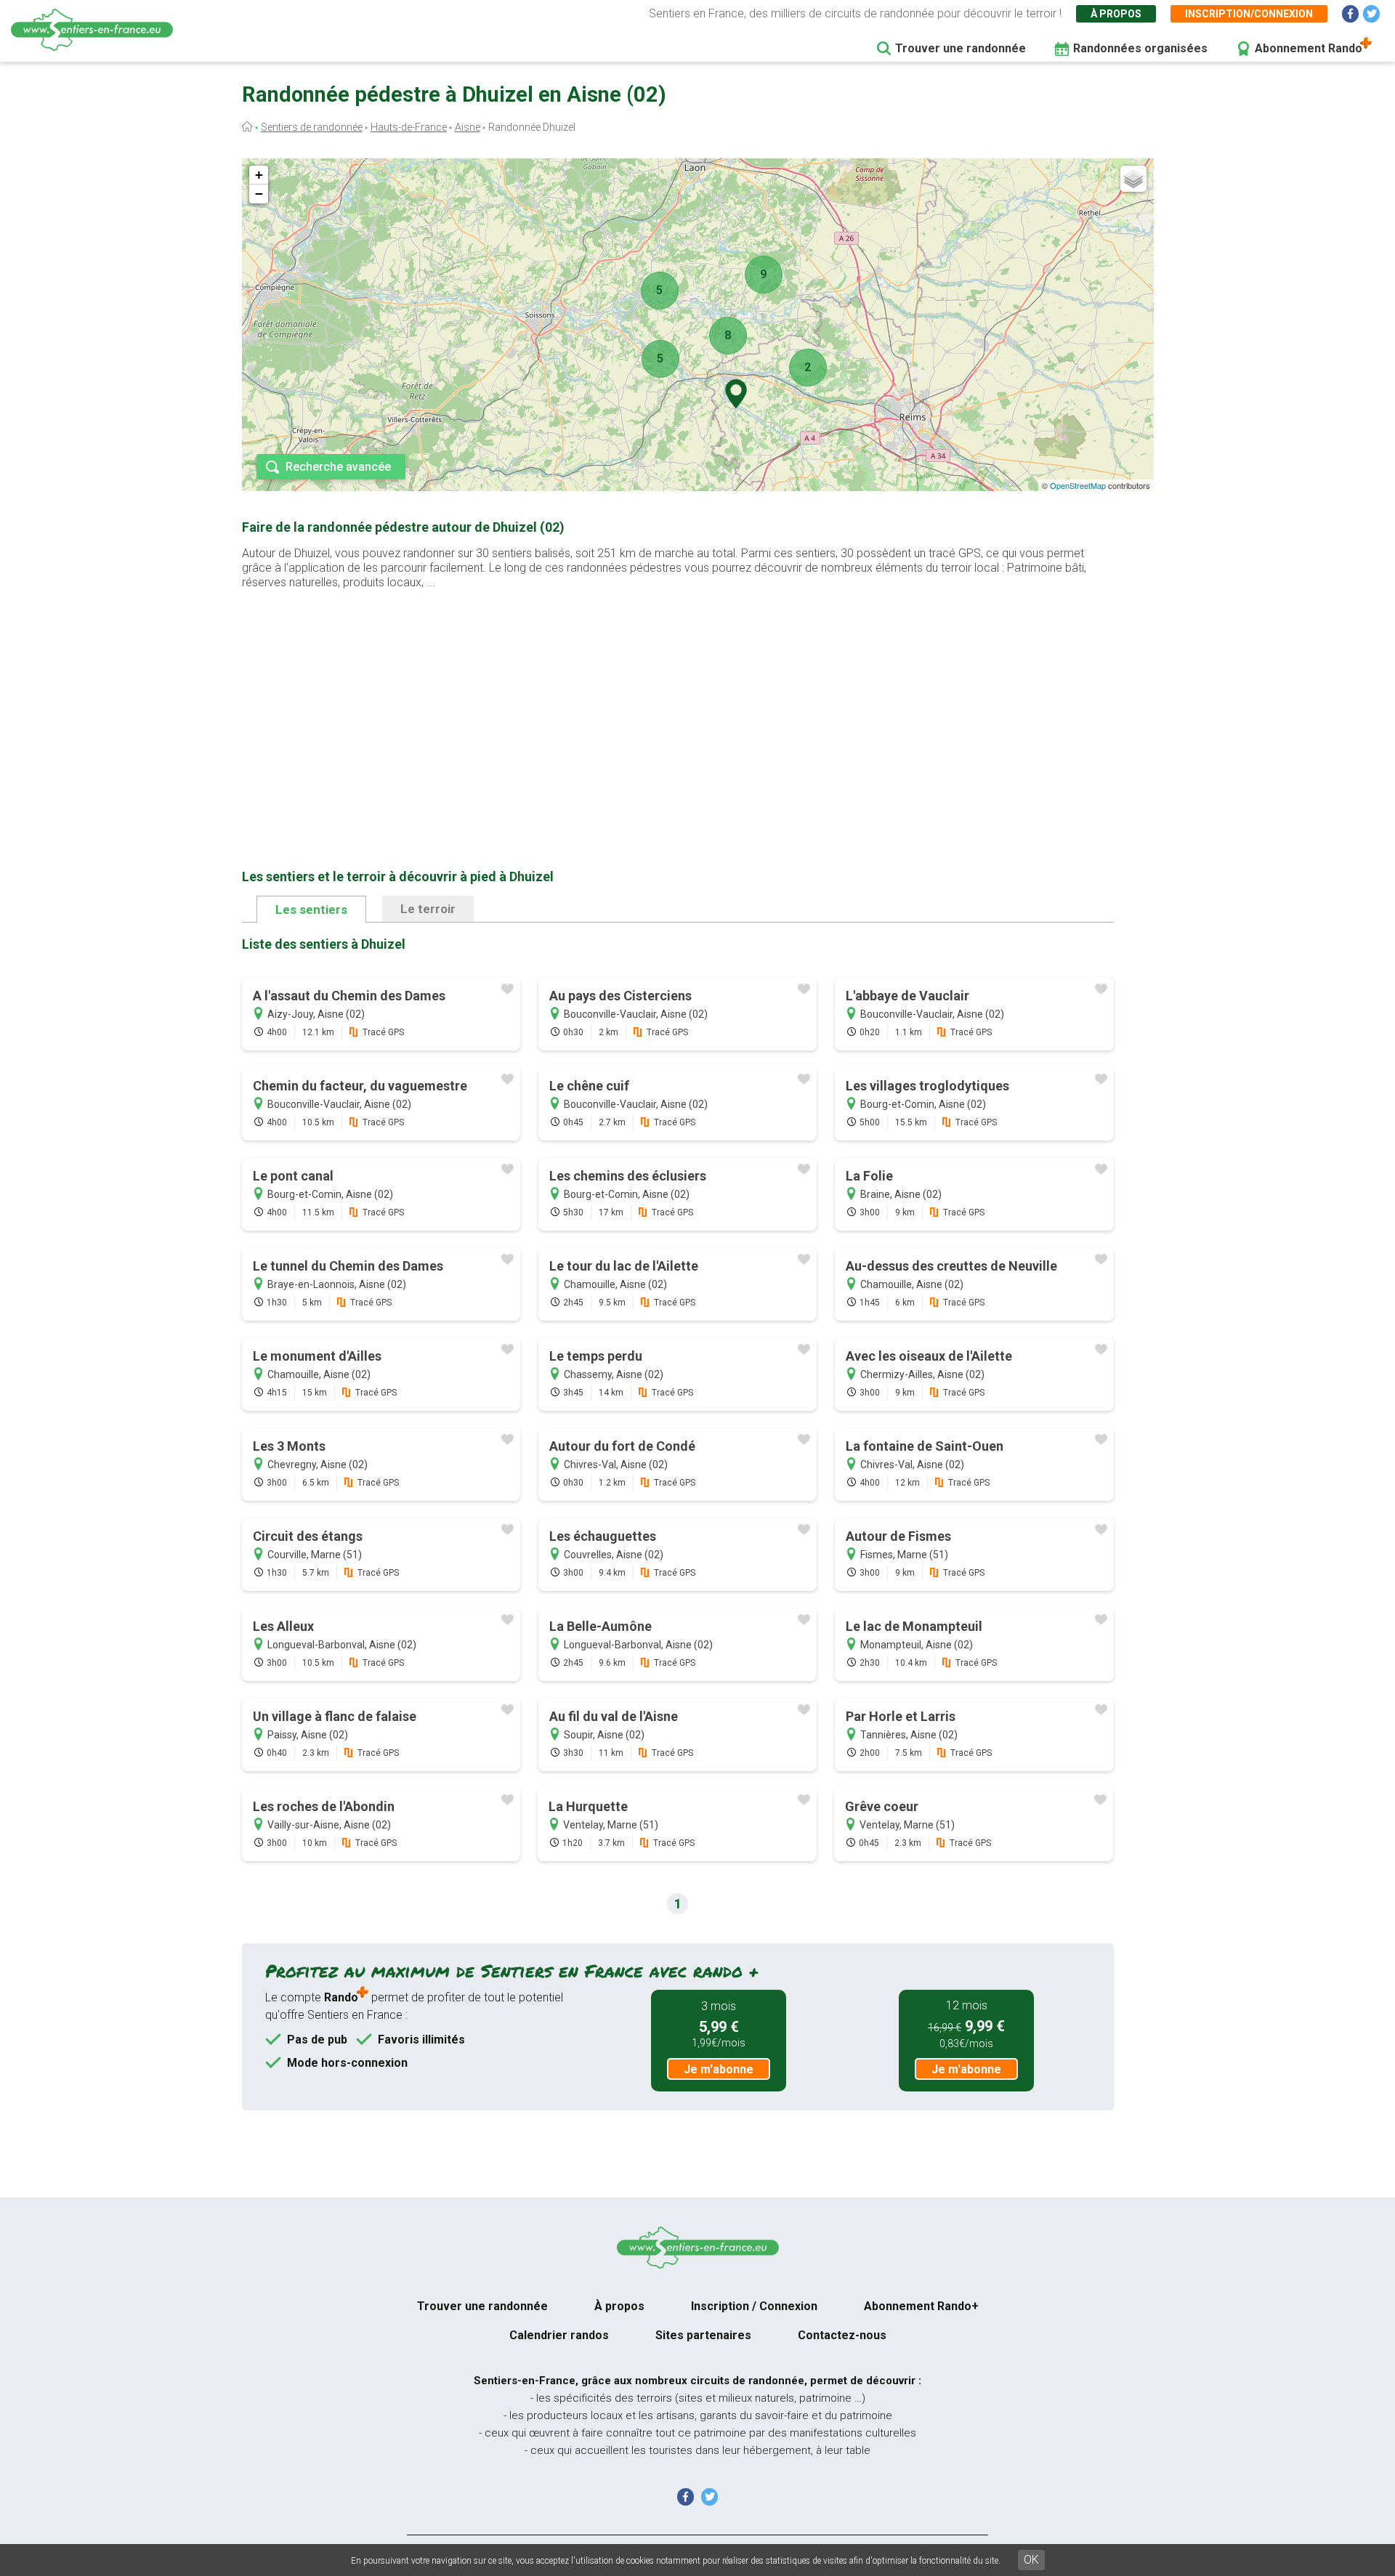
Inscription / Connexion (754, 2306)
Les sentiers (311, 910)
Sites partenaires (703, 2335)
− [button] (259, 194)
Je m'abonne (719, 2069)
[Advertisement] (678, 706)
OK (1031, 2560)
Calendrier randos (559, 2335)
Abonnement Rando (1309, 48)
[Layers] (1133, 179)
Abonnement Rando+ (921, 2306)
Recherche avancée (338, 467)
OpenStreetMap (1078, 485)
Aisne (468, 127)
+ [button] (259, 175)
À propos (1116, 14)
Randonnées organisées (1140, 48)
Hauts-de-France (409, 127)
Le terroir (428, 909)
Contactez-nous (842, 2335)
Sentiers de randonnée (312, 127)
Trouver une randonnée (961, 48)
